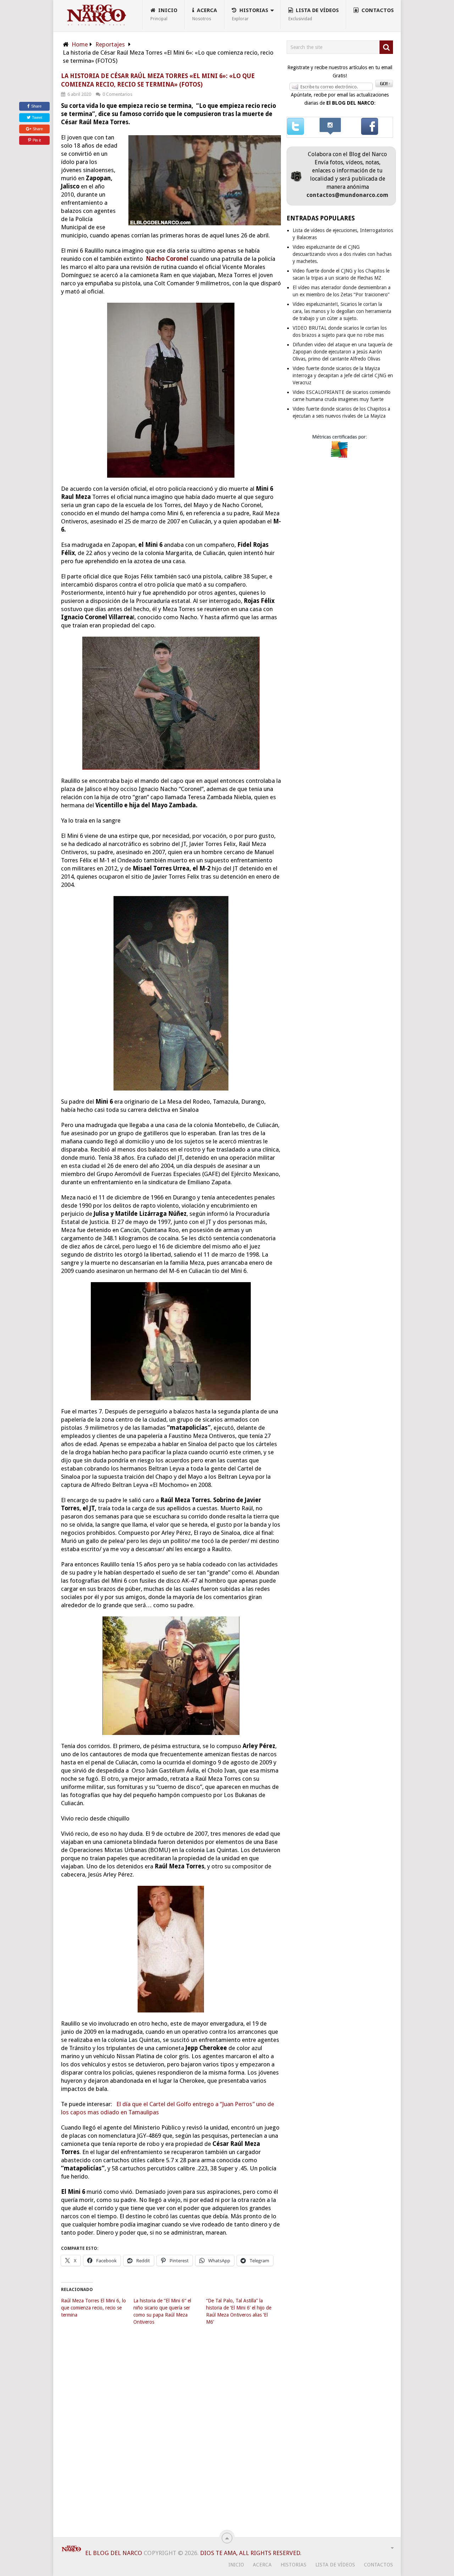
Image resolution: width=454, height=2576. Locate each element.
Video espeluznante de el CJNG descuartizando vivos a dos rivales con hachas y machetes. (342, 254)
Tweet (37, 117)
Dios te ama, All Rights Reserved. (251, 2553)
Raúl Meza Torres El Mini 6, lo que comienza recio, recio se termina (93, 2308)
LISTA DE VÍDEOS (314, 14)
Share (36, 106)
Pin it (37, 140)
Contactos (377, 10)
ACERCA (205, 14)
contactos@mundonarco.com (347, 195)
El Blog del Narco (114, 2553)
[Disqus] (171, 2436)
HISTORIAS (250, 14)
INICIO (164, 14)
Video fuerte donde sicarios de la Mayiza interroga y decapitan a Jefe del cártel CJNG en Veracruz (343, 375)
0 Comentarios (117, 94)
